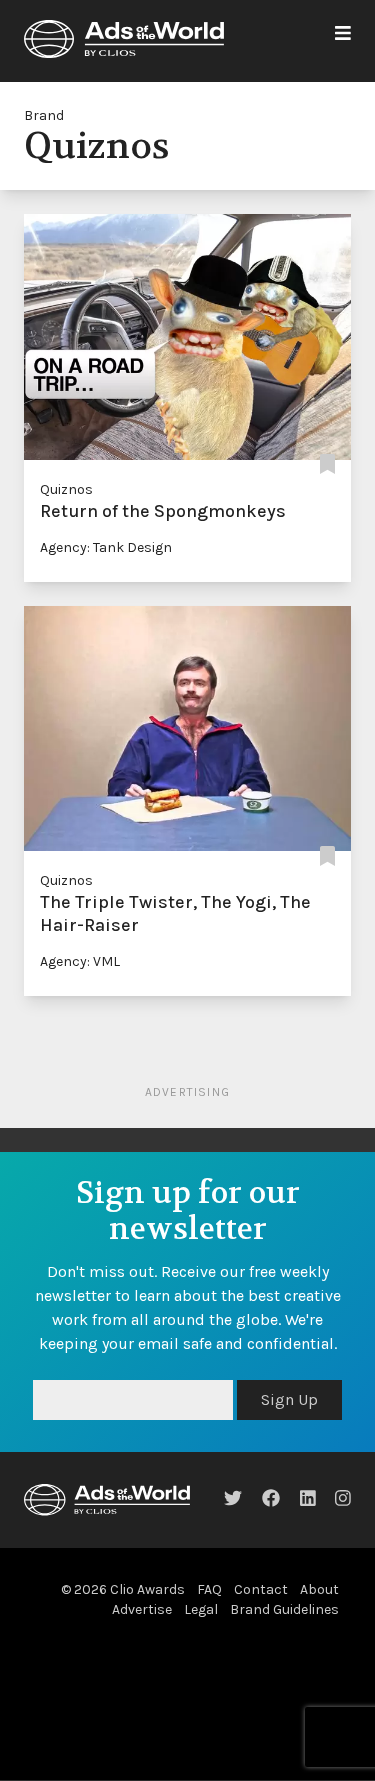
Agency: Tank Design (106, 547)
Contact (261, 1589)
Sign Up (289, 1399)
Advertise (142, 1609)
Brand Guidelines (284, 1609)
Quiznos (66, 489)
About (319, 1589)
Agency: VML (80, 961)
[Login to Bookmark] (327, 465)
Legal (201, 1609)
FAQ (209, 1589)
